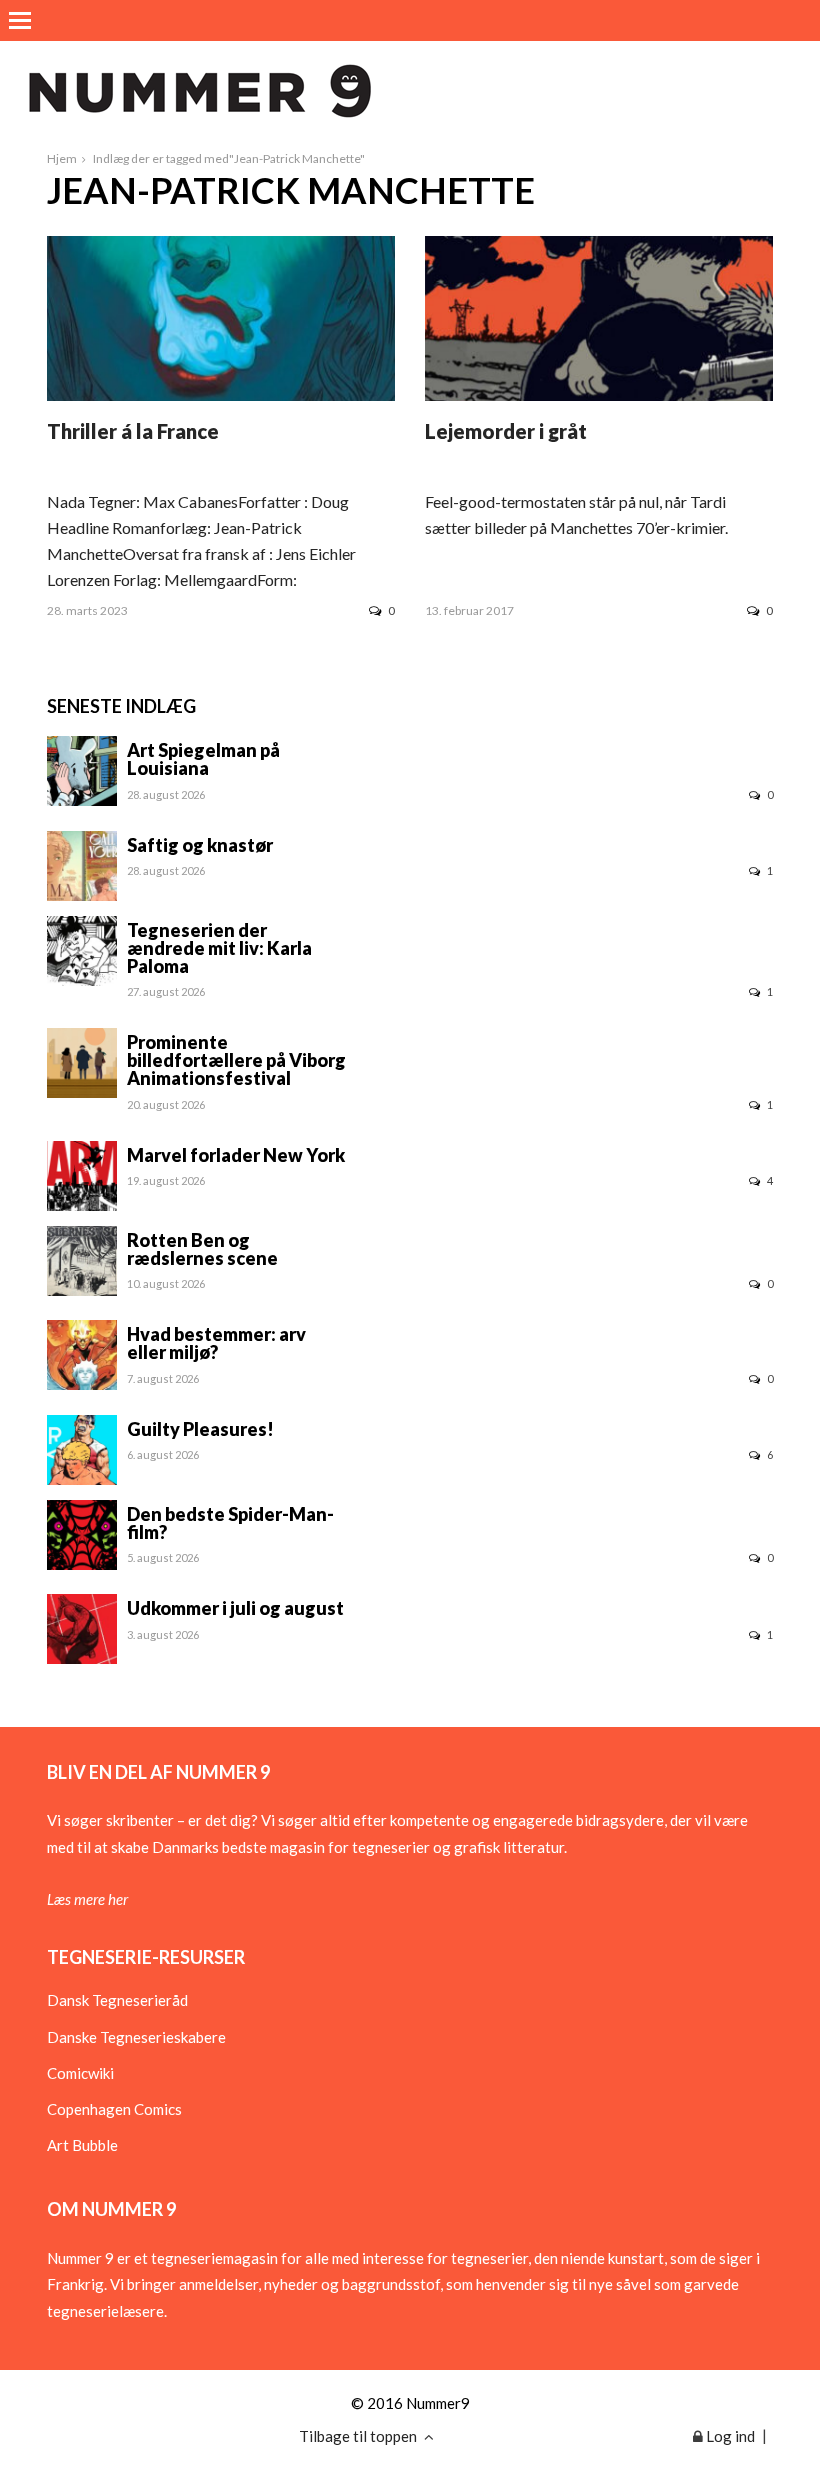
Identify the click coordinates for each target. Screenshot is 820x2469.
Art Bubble (82, 2145)
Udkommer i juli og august (235, 1608)
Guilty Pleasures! (200, 1429)
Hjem (62, 158)
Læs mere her (87, 1899)
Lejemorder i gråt (506, 431)
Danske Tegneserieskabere (136, 2037)
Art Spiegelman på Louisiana (203, 759)
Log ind (729, 2436)
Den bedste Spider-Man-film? (230, 1523)
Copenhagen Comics (114, 2109)
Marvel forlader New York (236, 1155)
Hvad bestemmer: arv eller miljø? (216, 1343)
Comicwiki (80, 2073)
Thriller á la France (133, 431)
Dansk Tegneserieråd (117, 2000)
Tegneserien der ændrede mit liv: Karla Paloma (219, 948)
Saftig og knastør (200, 845)
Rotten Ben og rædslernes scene (202, 1249)
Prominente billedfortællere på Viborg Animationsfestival (236, 1060)
